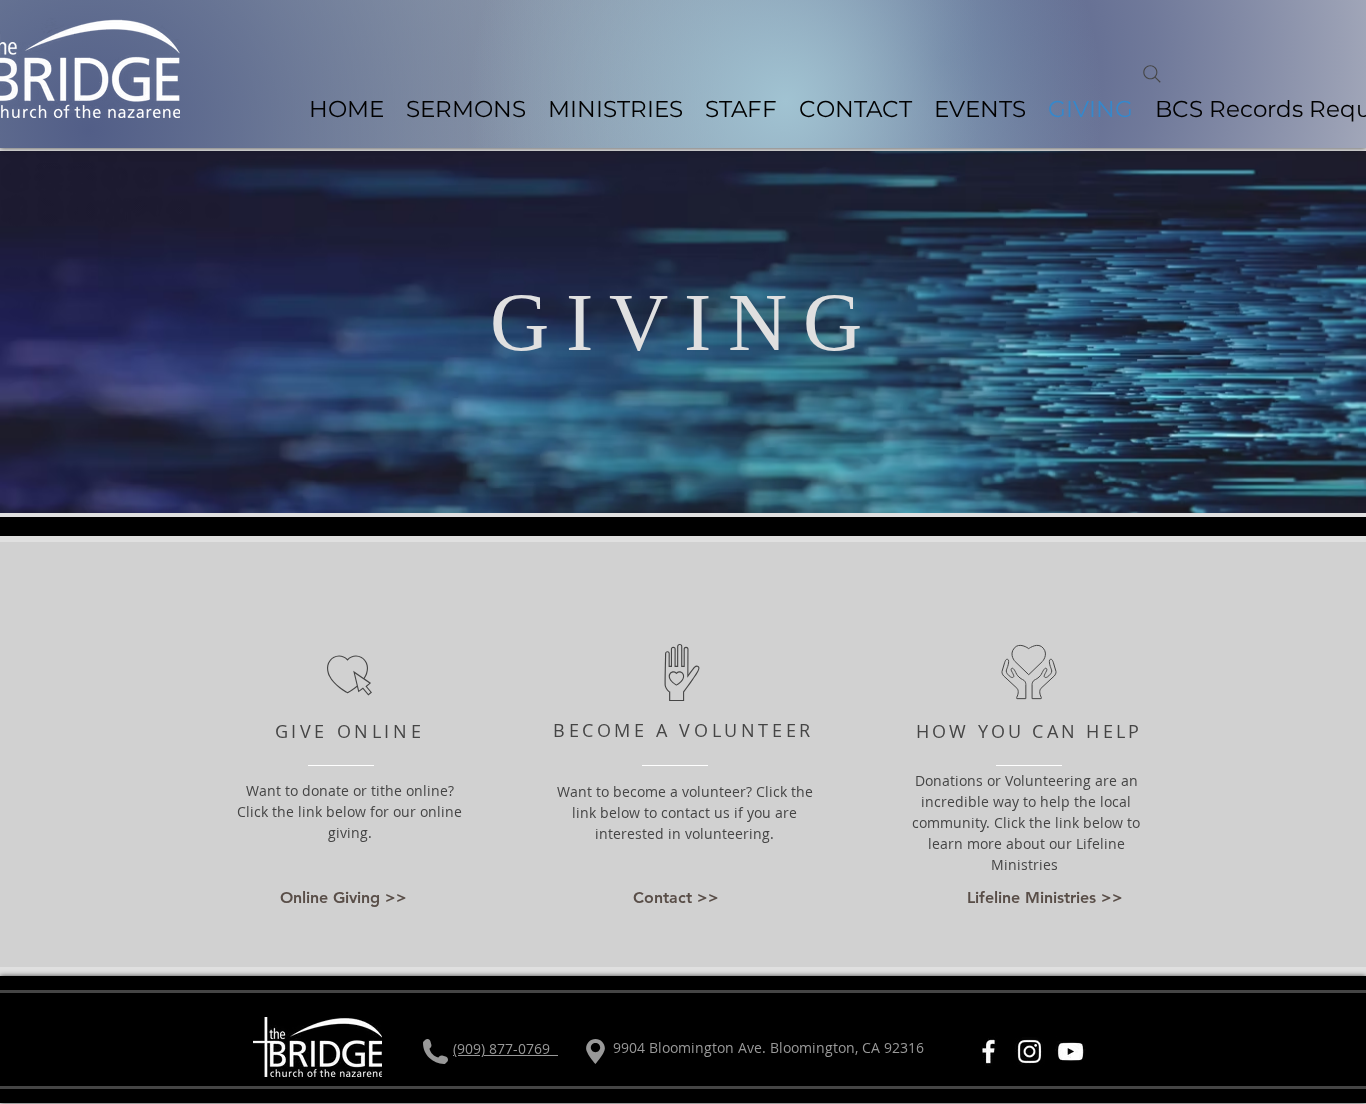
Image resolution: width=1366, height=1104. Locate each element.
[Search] (1152, 74)
